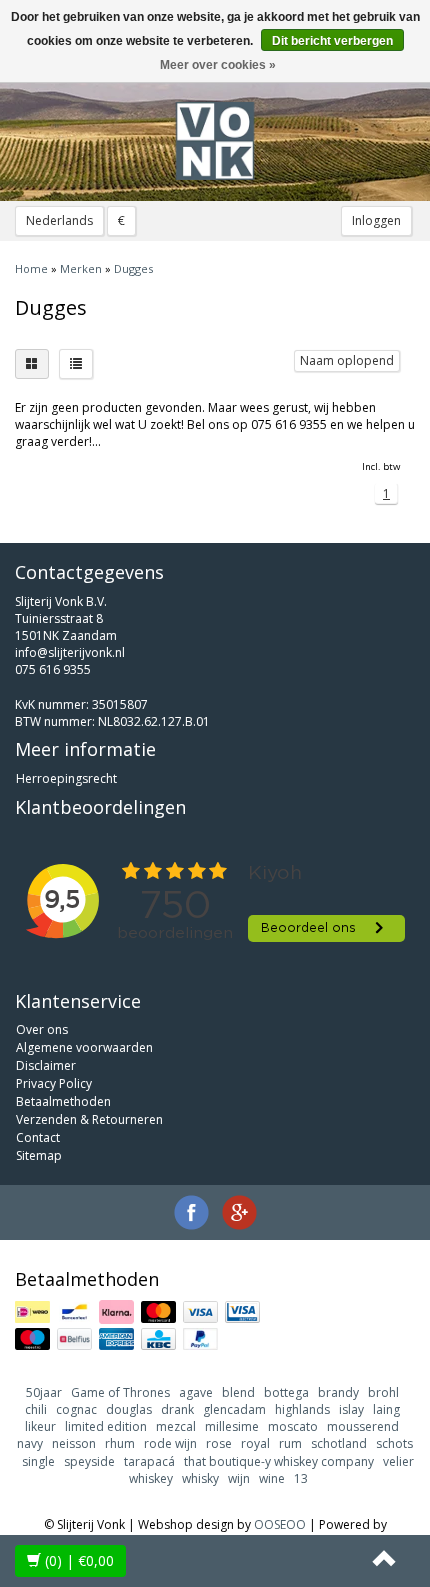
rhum (120, 1443)
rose (219, 1443)
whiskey (151, 1478)
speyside (89, 1461)
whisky (200, 1478)
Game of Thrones (120, 1392)
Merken (81, 268)
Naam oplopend (347, 360)
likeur (40, 1426)
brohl (383, 1392)
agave (196, 1392)
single (38, 1461)
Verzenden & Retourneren (89, 1119)
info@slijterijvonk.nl (70, 652)
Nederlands (59, 220)
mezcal (176, 1426)
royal (255, 1443)
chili (36, 1409)
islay (351, 1409)
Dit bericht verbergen (332, 41)
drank (177, 1409)
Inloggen (376, 220)
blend (238, 1392)
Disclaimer (46, 1065)
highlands (302, 1409)
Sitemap (39, 1155)
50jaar (44, 1392)
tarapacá (149, 1461)
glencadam (234, 1409)
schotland (339, 1443)
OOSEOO (280, 1524)
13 (301, 1478)
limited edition (106, 1426)
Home (31, 268)
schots (394, 1443)
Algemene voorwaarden (84, 1047)
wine (272, 1478)
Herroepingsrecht (66, 778)
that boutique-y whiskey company (279, 1461)
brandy (338, 1392)
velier (398, 1461)
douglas (129, 1409)
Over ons (42, 1029)
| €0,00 (79, 1560)
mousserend (363, 1426)
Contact (38, 1137)
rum (290, 1443)
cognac (76, 1409)
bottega (286, 1392)
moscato (293, 1426)
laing (386, 1409)
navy (30, 1443)
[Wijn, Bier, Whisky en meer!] (215, 141)
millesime (232, 1426)
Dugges (133, 268)
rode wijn (170, 1443)
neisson (74, 1443)
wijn (239, 1478)
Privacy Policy (54, 1083)
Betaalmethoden (63, 1101)
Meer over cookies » (218, 65)
